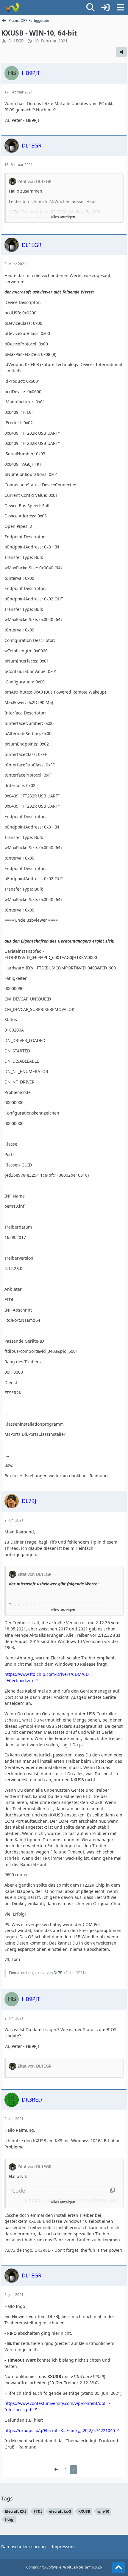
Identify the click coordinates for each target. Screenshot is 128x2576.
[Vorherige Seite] (56, 2470)
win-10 (103, 2511)
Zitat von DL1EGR (35, 181)
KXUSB (84, 2511)
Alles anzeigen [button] (63, 217)
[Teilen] (121, 52)
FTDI (38, 2511)
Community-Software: (64, 2567)
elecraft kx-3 (60, 2511)
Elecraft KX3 (16, 2511)
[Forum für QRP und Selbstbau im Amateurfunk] (11, 7)
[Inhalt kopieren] (113, 2191)
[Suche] (90, 7)
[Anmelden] (105, 7)
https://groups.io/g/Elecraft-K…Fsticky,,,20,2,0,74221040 (60, 2430)
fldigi (10, 2519)
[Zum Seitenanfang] (118, 2568)
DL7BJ (58, 1973)
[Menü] (120, 7)
